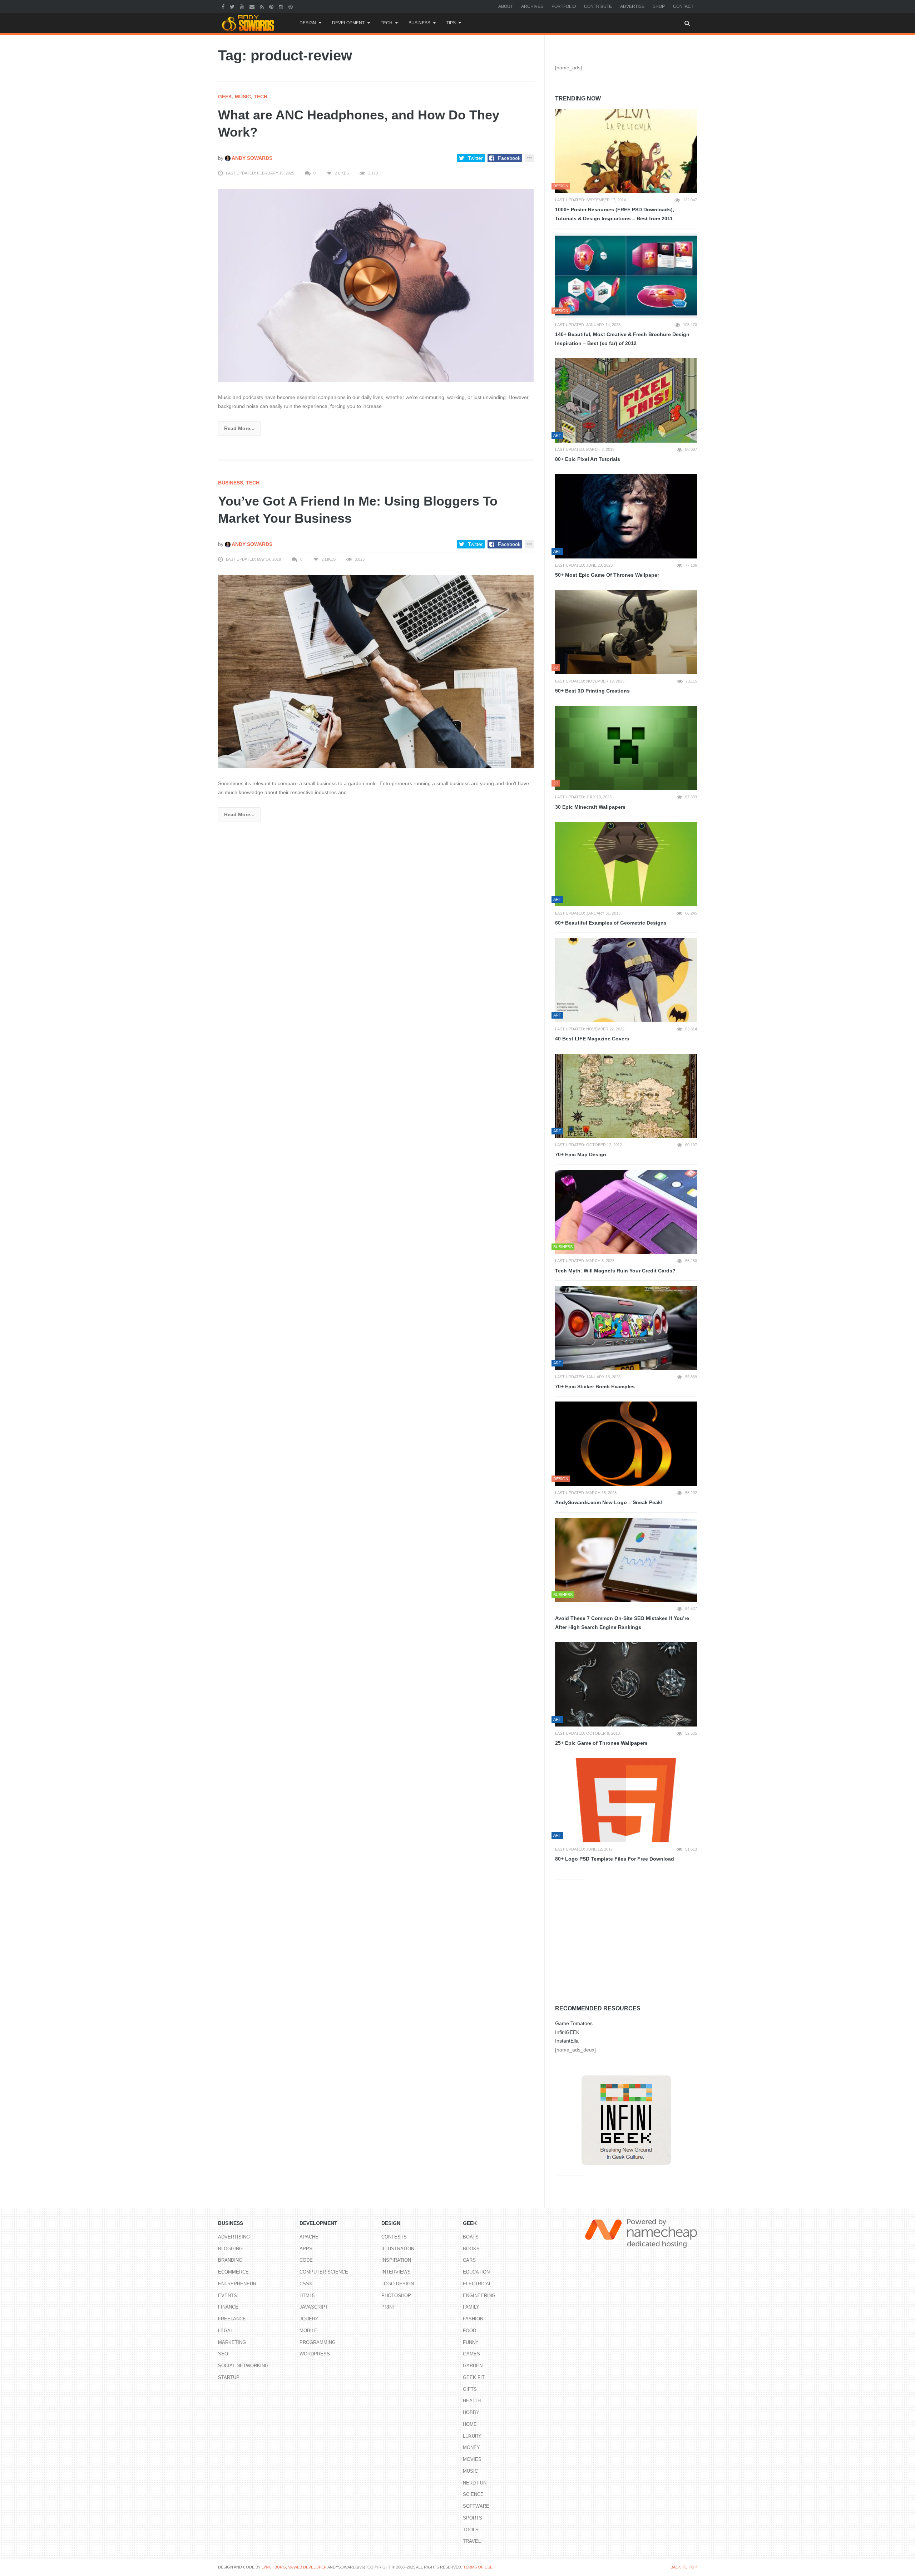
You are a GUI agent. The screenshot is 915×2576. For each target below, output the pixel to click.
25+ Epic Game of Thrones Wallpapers (601, 1743)
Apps (306, 2249)
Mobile (308, 2331)
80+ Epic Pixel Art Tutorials (588, 459)
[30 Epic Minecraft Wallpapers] (626, 748)
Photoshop (396, 2296)
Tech (387, 23)
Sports (473, 2518)
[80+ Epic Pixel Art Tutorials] (626, 400)
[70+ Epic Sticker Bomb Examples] (626, 1328)
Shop (659, 6)
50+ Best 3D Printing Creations (592, 691)
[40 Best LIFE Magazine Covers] (626, 980)
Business (419, 23)
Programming (318, 2342)
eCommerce (233, 2272)
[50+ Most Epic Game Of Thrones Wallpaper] (626, 516)
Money (471, 2447)
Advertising (234, 2237)
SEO (223, 2354)
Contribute (598, 6)
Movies (472, 2459)
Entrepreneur (237, 2284)
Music (243, 97)
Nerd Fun (475, 2483)
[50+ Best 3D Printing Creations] (626, 632)
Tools (471, 2530)
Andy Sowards (251, 158)
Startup (229, 2377)
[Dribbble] (291, 6)
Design (308, 23)
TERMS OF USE (478, 2567)
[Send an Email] (253, 6)
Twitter (475, 158)
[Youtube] (243, 6)
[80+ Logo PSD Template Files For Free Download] (626, 1801)
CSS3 (306, 2284)
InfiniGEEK (567, 2032)
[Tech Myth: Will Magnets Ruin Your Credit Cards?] (626, 1212)
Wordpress (315, 2354)
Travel (472, 2541)
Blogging (230, 2249)
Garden (473, 2366)
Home (470, 2424)
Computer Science (324, 2272)
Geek (225, 97)
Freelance (232, 2319)
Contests (394, 2237)
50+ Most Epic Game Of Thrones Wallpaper (607, 575)
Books (471, 2249)
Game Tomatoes (574, 2023)
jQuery (309, 2319)
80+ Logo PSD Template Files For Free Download (615, 1859)
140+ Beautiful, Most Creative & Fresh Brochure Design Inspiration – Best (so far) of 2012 (622, 339)
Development (348, 23)
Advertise (632, 6)
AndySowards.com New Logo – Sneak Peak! (609, 1502)
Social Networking (243, 2366)
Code (306, 2260)
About (506, 6)
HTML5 (307, 2296)
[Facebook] (224, 6)
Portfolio (564, 6)
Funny (471, 2342)
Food (469, 2331)
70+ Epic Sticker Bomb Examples (595, 1386)
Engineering (479, 2296)
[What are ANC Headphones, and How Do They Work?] (376, 285)
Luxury (472, 2436)
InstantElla (567, 2041)
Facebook (509, 158)
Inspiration (396, 2260)
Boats (471, 2237)
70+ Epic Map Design (581, 1154)
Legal (226, 2331)
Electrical (477, 2284)
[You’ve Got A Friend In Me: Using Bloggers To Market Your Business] (376, 671)
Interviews (396, 2272)
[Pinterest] (272, 6)
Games (471, 2354)
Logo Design (398, 2284)
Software (476, 2506)
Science (473, 2494)
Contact (683, 6)
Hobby (471, 2412)
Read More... (239, 428)
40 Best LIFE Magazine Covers (592, 1039)
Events (227, 2296)
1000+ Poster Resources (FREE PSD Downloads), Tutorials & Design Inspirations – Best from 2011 (615, 214)
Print (388, 2307)
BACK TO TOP (684, 2567)
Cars (469, 2260)
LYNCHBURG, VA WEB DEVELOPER (294, 2567)
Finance (228, 2307)
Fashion (473, 2319)
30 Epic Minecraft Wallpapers (590, 807)
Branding (230, 2260)
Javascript (314, 2307)
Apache (309, 2237)
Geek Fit (474, 2377)
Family (471, 2307)
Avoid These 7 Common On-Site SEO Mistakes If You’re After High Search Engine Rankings (622, 1623)
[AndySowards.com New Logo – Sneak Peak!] (626, 1444)
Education (476, 2272)
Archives (532, 6)
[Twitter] (233, 6)
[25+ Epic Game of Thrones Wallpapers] (626, 1684)
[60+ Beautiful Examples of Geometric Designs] (626, 864)
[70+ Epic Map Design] (626, 1096)
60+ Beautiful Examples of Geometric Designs (611, 923)
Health (472, 2401)
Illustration (398, 2249)
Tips (451, 23)
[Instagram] (282, 6)
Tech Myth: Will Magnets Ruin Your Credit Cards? (615, 1271)
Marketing (232, 2342)
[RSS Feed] (263, 6)
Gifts (470, 2389)
